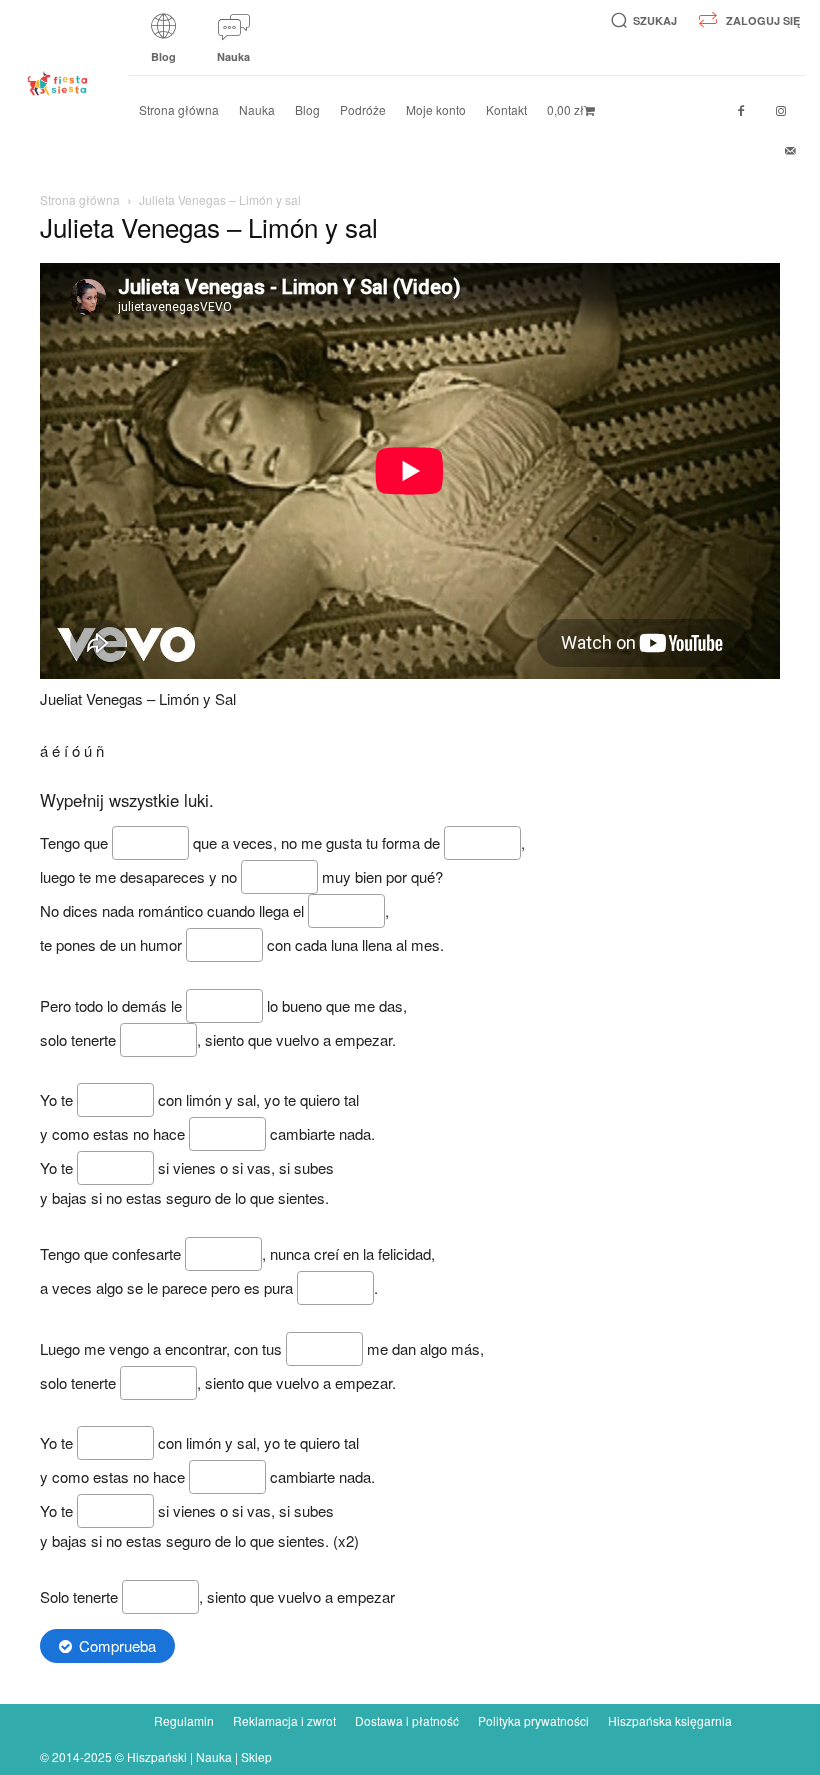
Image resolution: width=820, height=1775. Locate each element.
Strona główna (80, 199)
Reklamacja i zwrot (284, 1720)
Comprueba (117, 1645)
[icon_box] (164, 45)
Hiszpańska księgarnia (670, 1720)
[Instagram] (781, 111)
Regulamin (184, 1720)
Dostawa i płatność (407, 1720)
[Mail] (791, 151)
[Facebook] (741, 111)
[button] (640, 20)
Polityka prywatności (533, 1720)
